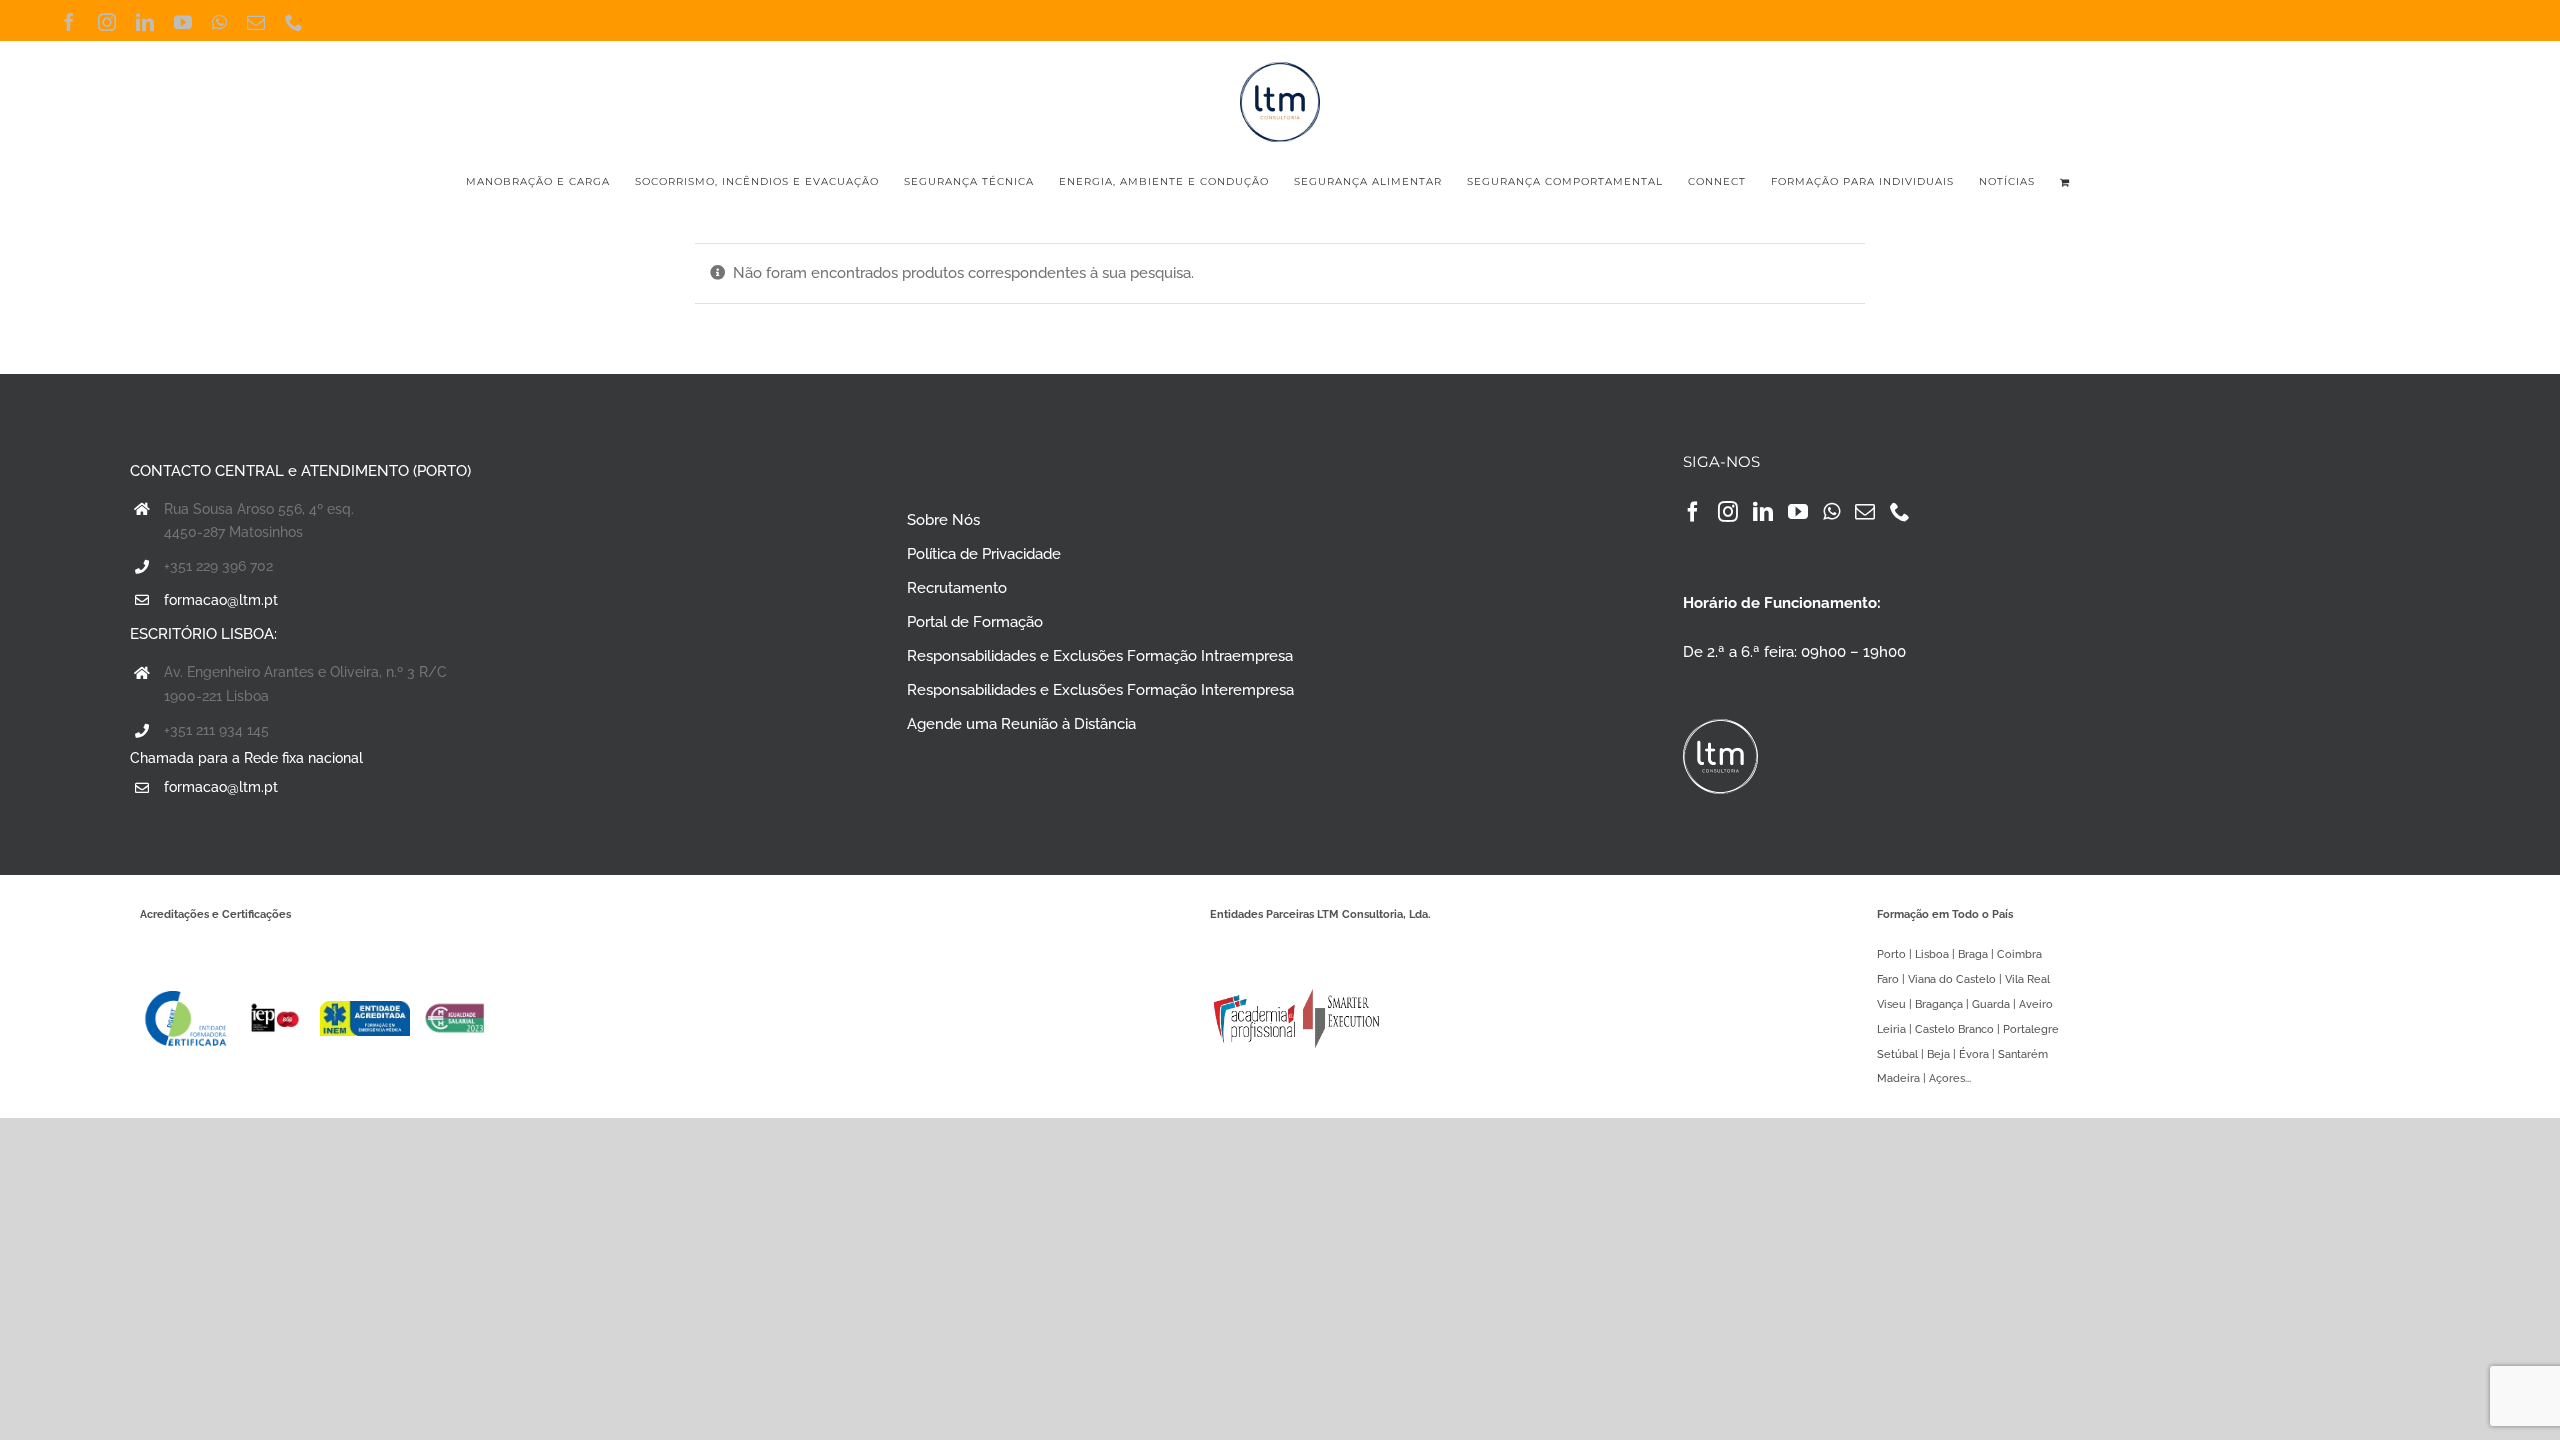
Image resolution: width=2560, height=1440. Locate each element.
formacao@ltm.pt (221, 600)
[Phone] (1900, 512)
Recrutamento (957, 588)
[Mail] (1865, 512)
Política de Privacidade (984, 554)
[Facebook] (1693, 512)
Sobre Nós (943, 520)
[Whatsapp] (1831, 512)
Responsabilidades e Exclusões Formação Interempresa (1100, 690)
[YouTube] (1798, 512)
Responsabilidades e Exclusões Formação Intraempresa (1100, 656)
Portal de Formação (975, 622)
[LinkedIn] (1763, 512)
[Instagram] (1728, 512)
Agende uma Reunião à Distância (1021, 724)
